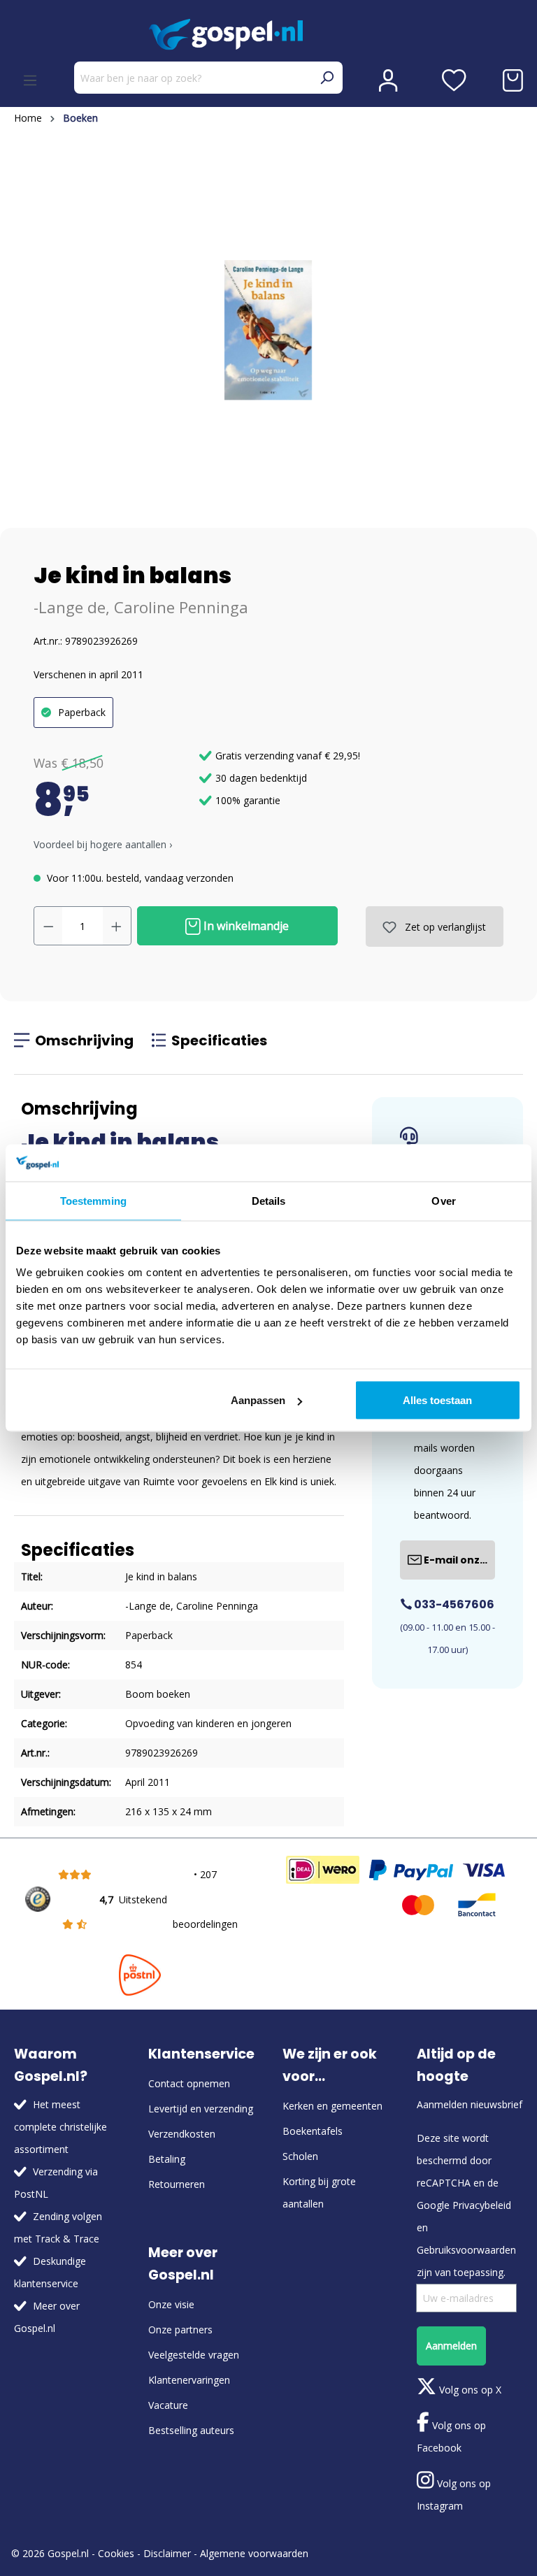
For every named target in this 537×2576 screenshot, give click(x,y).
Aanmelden (451, 2346)
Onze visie (171, 2304)
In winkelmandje (245, 926)
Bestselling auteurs (191, 2430)
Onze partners (180, 2330)
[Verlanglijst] (454, 80)
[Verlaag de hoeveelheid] (48, 926)
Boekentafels (313, 2131)
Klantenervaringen (189, 2380)
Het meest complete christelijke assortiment (60, 2127)
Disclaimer (167, 2553)
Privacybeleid (482, 2205)
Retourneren (177, 2184)
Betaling (167, 2159)
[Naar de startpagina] (268, 35)
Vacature (168, 2405)
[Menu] (30, 80)
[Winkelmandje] (513, 80)
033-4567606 (453, 1604)
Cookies (116, 2553)
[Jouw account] (388, 80)
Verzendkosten (182, 2134)
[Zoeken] (327, 78)
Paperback (82, 712)
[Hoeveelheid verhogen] (117, 926)
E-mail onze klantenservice (458, 1560)
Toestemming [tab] (93, 1200)
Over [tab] (443, 1200)
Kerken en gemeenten (332, 2106)
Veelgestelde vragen (194, 2355)
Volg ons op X (469, 2390)
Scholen (300, 2156)
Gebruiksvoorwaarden (466, 2250)
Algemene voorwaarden (254, 2553)
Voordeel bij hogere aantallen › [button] (103, 844)
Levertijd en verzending (201, 2109)
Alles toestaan (437, 1400)
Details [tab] (269, 1200)
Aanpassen (258, 1400)
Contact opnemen (189, 2083)
